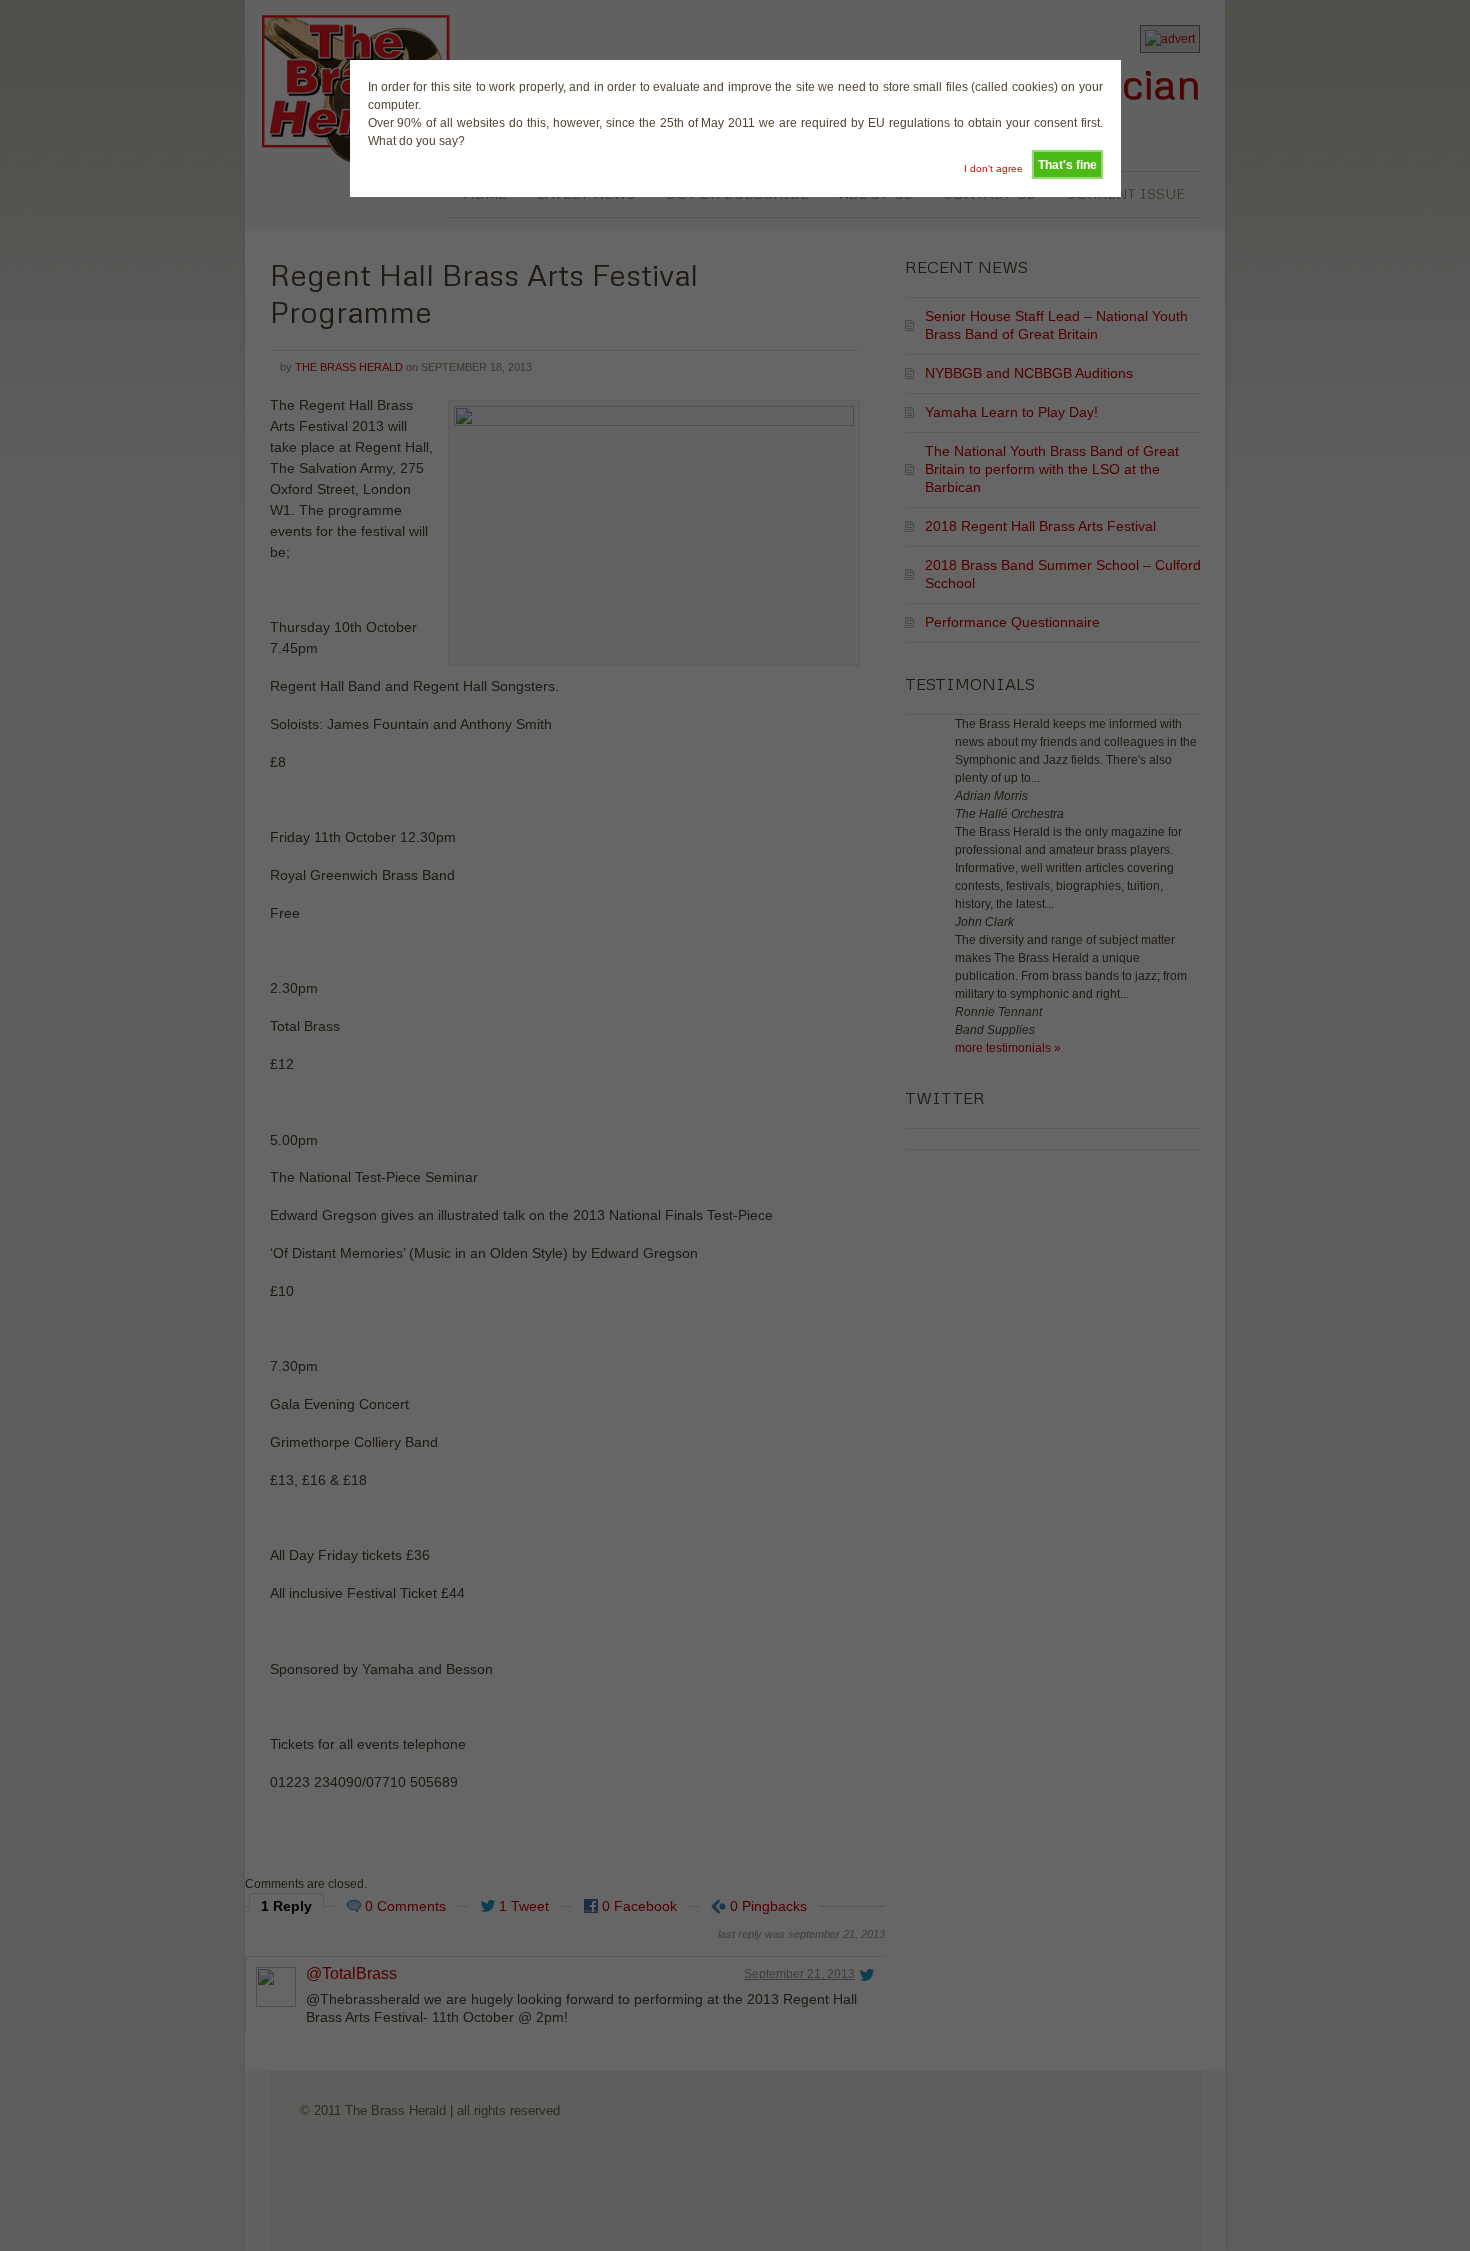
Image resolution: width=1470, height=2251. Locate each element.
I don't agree (993, 168)
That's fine (1067, 165)
